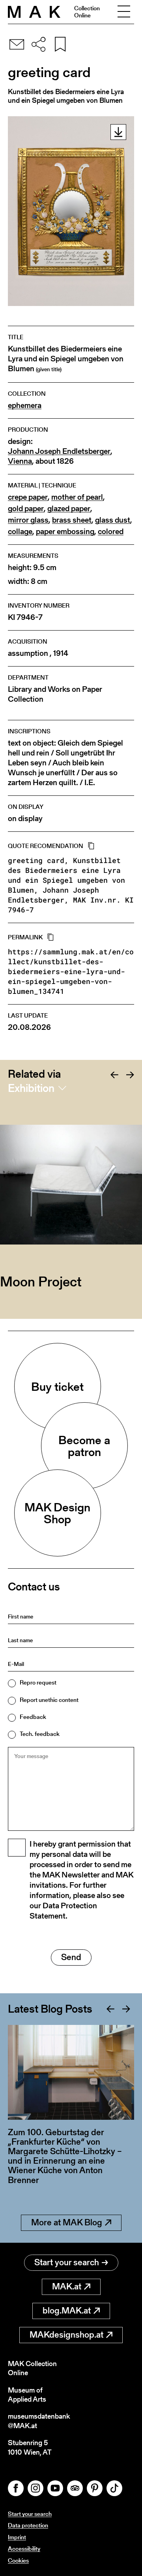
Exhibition (31, 1088)
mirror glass (28, 520)
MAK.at (67, 2286)
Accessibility (24, 2549)
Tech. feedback (40, 1734)
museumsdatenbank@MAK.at (39, 2421)
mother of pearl (77, 497)
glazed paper (69, 509)
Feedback (33, 1717)
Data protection (28, 2525)
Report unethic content (49, 1700)
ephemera (25, 405)
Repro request (38, 1682)
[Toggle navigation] (124, 12)
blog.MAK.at (67, 2311)
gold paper (26, 509)
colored (111, 532)
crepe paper (28, 497)
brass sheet (72, 520)
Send (71, 1957)
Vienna (20, 461)
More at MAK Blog (67, 2222)
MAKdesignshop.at (66, 2335)
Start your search (67, 2262)
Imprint (17, 2537)
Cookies (18, 2560)
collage (20, 532)
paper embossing (65, 532)
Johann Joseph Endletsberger (59, 451)
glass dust (113, 520)
